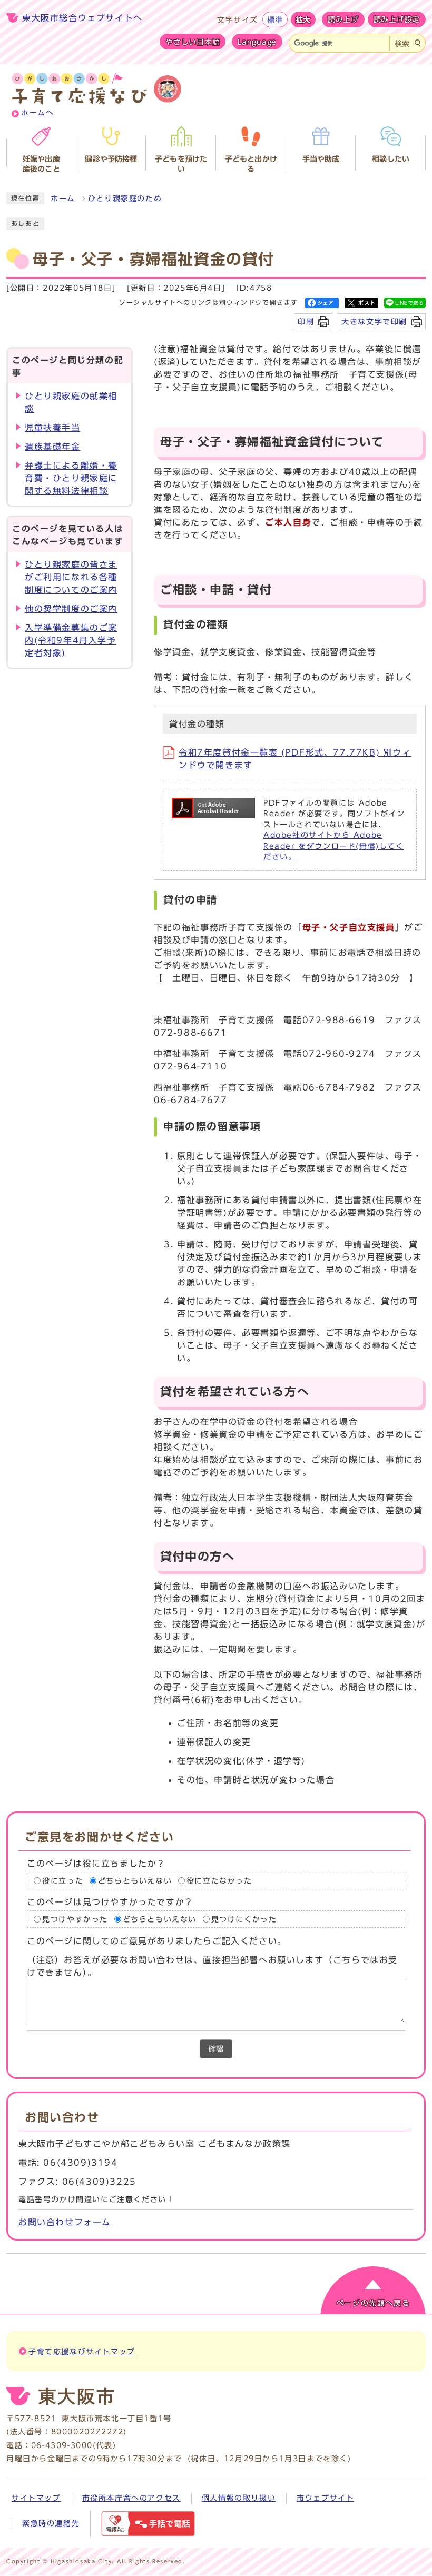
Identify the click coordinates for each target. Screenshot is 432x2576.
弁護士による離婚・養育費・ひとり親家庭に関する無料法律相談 (71, 478)
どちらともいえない (135, 1881)
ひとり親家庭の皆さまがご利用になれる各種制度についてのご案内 (71, 577)
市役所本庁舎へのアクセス (131, 2498)
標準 (275, 20)
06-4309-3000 (62, 2445)
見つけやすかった (75, 1919)
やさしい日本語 (193, 42)
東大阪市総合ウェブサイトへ (82, 18)
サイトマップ (36, 2498)
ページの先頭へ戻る (373, 2303)
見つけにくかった (244, 1919)
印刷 (306, 321)
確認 (216, 2049)
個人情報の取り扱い (239, 2498)
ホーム (63, 199)
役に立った (63, 1881)
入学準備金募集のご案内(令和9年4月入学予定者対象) (71, 640)
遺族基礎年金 (53, 447)
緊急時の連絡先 (51, 2523)
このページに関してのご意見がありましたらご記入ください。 (157, 1941)
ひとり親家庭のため (125, 199)
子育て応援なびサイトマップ (82, 2352)
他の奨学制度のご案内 (71, 609)
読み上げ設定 (397, 19)
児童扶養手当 (53, 428)
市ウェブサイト (325, 2498)
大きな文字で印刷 (374, 321)
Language (257, 42)
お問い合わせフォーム (65, 2222)
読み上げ (343, 19)
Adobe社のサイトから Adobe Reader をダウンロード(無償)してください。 (334, 846)
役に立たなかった (219, 1881)
